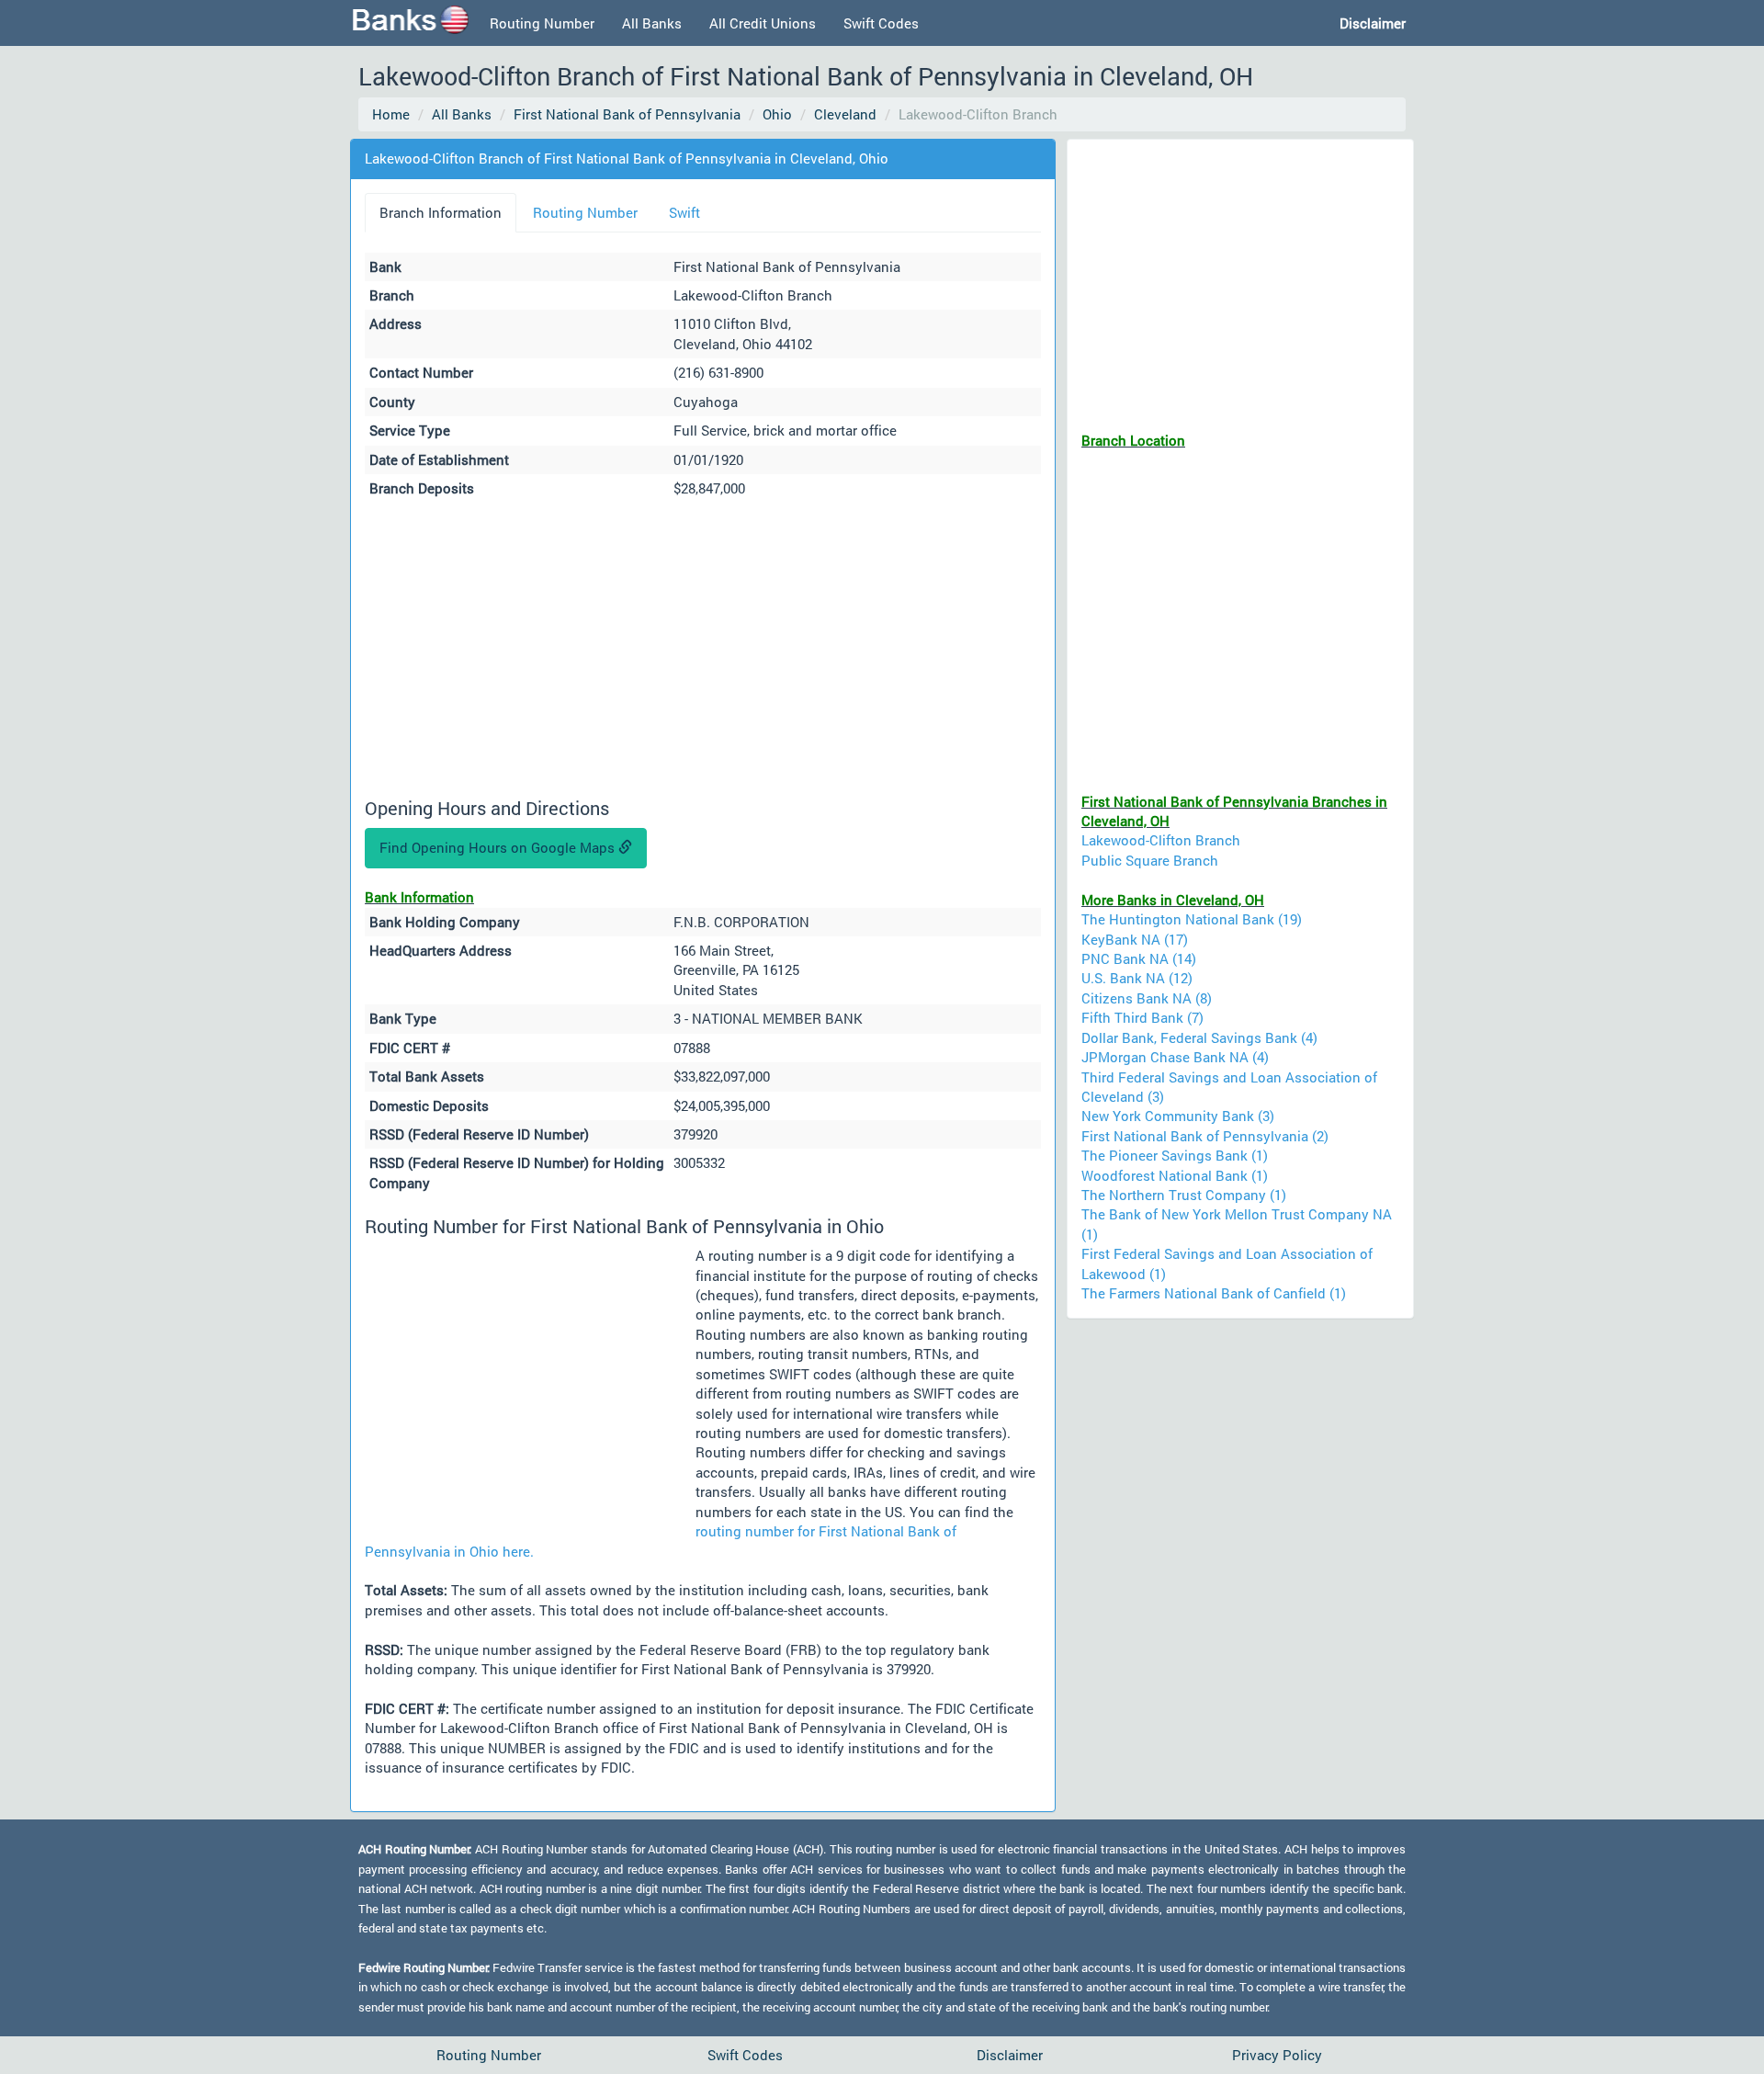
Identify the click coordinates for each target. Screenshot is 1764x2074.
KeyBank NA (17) (1135, 939)
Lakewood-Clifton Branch (1161, 840)
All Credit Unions (763, 23)
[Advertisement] (703, 651)
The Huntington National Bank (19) (1192, 919)
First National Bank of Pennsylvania (627, 114)
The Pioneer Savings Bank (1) (1175, 1155)
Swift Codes (881, 23)
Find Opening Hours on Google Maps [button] (499, 847)
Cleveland (845, 114)
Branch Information (441, 212)
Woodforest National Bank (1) (1175, 1175)
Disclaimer (1010, 2055)
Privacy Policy (1277, 2055)
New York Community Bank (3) (1178, 1116)
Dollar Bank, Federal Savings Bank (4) (1199, 1037)
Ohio (777, 114)
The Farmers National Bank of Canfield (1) (1214, 1293)
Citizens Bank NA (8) (1147, 998)
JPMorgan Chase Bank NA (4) (1175, 1057)
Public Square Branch (1150, 860)
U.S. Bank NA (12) (1137, 978)
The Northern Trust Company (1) (1184, 1195)
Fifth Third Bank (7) (1142, 1017)
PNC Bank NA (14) (1139, 958)
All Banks (652, 23)
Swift (684, 212)
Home (391, 114)
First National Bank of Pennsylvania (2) (1205, 1136)
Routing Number (542, 23)
